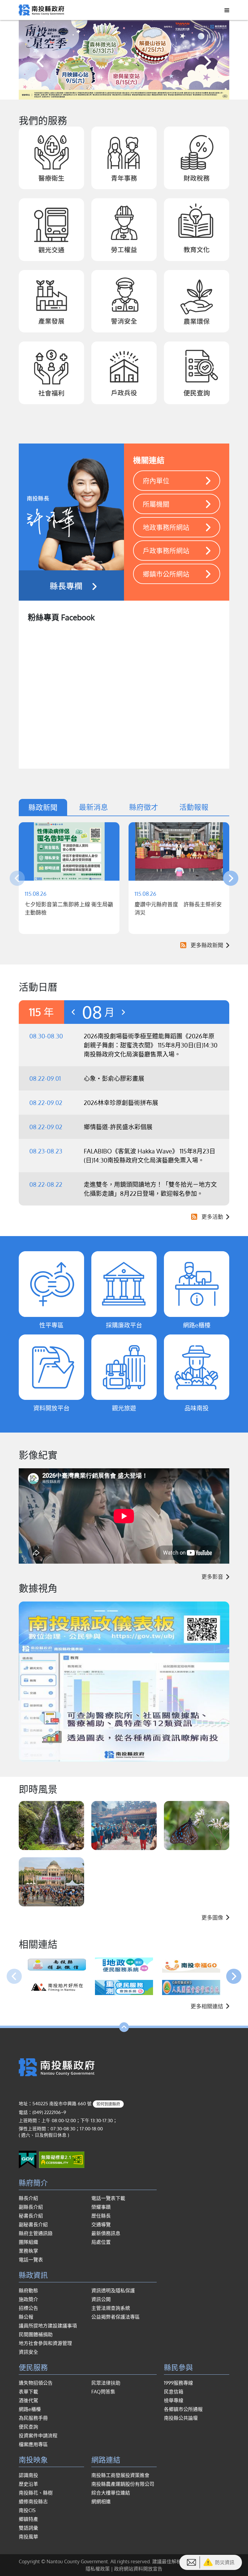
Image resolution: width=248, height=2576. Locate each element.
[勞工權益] (124, 230)
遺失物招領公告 (36, 2383)
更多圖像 (212, 1918)
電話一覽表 (31, 2260)
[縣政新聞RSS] (182, 945)
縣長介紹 (28, 2198)
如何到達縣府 (108, 2104)
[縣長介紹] (71, 522)
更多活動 (212, 1217)
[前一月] (73, 1012)
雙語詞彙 (28, 2528)
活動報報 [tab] (194, 807)
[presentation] (41, 61)
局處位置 (101, 2242)
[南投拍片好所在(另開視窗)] (57, 1987)
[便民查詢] (197, 373)
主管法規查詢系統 (111, 2308)
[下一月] (123, 1012)
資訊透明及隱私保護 (113, 2291)
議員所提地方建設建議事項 (48, 2326)
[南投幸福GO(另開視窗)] (191, 1965)
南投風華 (28, 2537)
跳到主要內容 (21, 8)
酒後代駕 (28, 2400)
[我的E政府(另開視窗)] (28, 2159)
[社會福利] (51, 373)
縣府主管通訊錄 (36, 2233)
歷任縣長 (101, 2216)
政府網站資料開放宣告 (138, 2569)
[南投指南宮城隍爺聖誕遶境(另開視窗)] (124, 1826)
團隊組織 (28, 2242)
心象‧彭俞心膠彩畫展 (114, 1078)
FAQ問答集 (103, 2392)
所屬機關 (156, 504)
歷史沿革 (28, 2484)
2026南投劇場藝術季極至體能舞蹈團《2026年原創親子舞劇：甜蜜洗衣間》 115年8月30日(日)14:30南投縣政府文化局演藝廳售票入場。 (151, 1045)
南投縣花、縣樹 (36, 2493)
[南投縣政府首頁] (41, 9)
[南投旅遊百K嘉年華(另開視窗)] (51, 1882)
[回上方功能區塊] (124, 2027)
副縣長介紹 (31, 2207)
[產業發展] (51, 301)
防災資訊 (225, 2562)
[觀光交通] (51, 230)
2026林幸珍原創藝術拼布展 (121, 1103)
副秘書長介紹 (33, 2225)
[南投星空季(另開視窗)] (124, 60)
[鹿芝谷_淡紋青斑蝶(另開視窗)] (197, 1826)
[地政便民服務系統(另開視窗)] (124, 1965)
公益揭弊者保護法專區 (116, 2317)
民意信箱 (174, 2392)
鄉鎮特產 (28, 2519)
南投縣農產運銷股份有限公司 (123, 2484)
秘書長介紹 (31, 2216)
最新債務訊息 (106, 2233)
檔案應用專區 (33, 2444)
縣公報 (26, 2317)
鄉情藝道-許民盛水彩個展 (118, 1127)
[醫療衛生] (51, 158)
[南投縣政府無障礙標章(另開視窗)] (62, 2159)
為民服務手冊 (33, 2418)
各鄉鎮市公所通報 (183, 2409)
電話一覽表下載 (108, 2198)
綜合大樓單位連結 (111, 2493)
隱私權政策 (98, 2569)
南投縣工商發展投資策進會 (120, 2475)
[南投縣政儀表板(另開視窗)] (124, 1682)
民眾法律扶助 (106, 2383)
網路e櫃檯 (30, 2409)
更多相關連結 (207, 2006)
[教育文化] (197, 230)
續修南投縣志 (33, 2502)
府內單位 (156, 480)
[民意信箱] (191, 2562)
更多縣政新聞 (207, 945)
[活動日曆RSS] (193, 1217)
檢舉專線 (174, 2400)
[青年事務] (124, 158)
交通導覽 (101, 2225)
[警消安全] (124, 301)
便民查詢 (28, 2427)
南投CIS (27, 2510)
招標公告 (28, 2308)
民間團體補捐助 (36, 2334)
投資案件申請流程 (38, 2436)
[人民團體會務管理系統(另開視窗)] (191, 1987)
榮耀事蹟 (101, 2207)
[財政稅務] (197, 158)
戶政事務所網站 (166, 550)
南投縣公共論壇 (181, 2418)
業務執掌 (28, 2251)
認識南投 (28, 2475)
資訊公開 (101, 2299)
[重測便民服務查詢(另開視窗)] (124, 1987)
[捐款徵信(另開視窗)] (57, 1965)
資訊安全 (28, 2352)
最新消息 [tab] (93, 807)
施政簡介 (28, 2299)
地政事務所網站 (166, 527)
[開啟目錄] (225, 10)
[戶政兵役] (124, 373)
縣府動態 (28, 2291)
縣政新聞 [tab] (43, 807)
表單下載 (28, 2392)
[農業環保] (197, 301)
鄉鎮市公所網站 (166, 574)
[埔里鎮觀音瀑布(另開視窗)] (51, 1826)
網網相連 (101, 2502)
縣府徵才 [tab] (144, 807)
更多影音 (212, 1577)
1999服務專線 (178, 2383)
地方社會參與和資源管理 (45, 2343)
